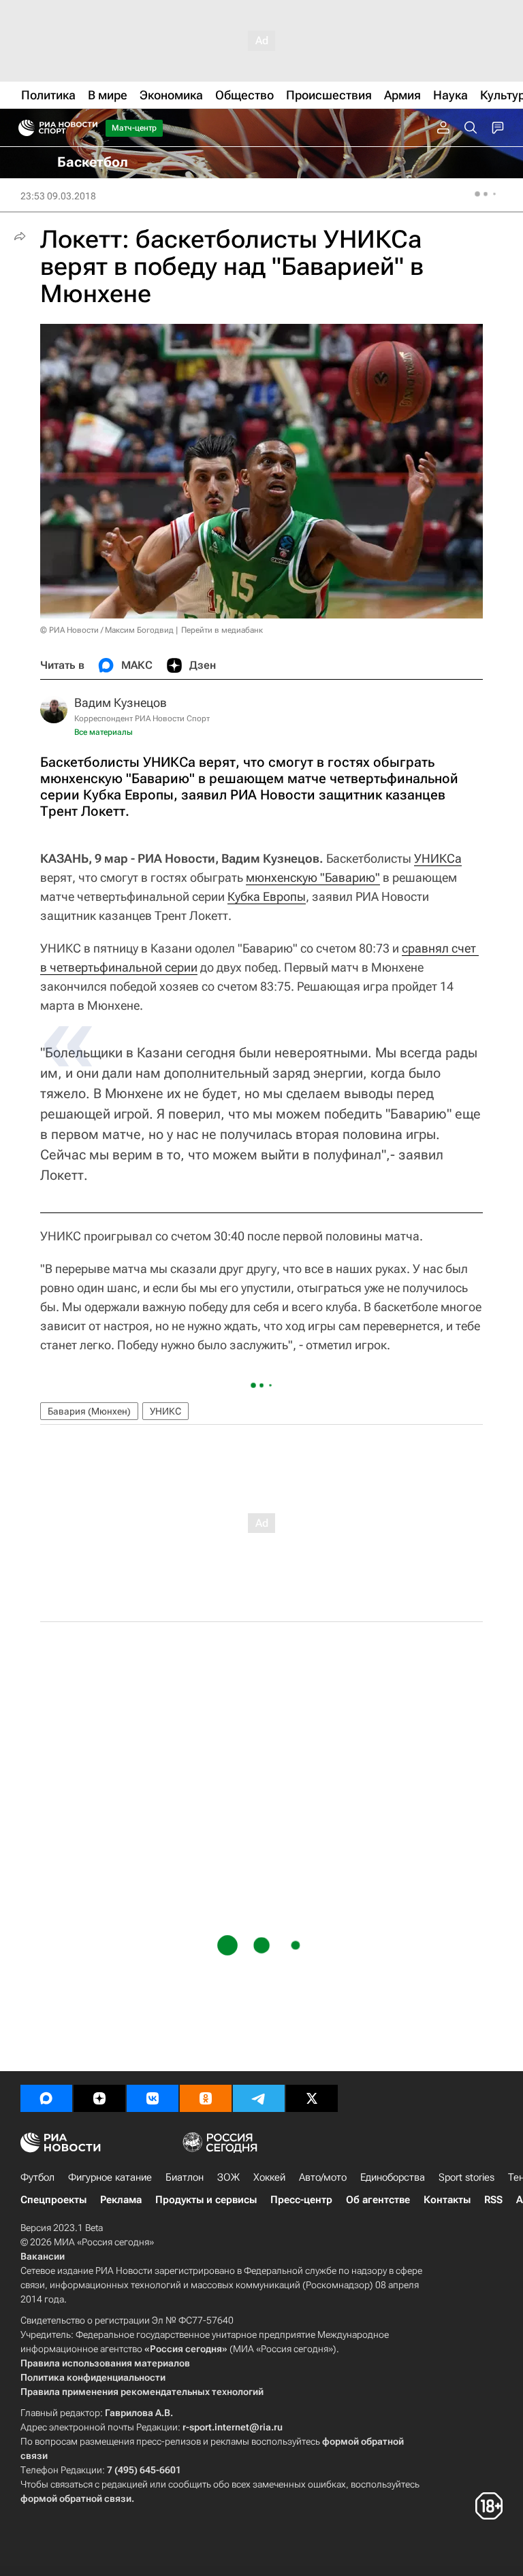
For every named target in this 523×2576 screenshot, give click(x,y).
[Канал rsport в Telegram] (259, 2098)
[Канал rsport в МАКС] (46, 2098)
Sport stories (466, 2177)
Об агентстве (378, 2200)
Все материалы (104, 732)
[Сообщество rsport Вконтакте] (153, 2098)
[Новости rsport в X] (312, 2098)
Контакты (447, 2200)
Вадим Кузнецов (121, 703)
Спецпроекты (53, 2200)
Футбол (37, 2177)
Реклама (121, 2200)
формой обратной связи (76, 2498)
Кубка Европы (267, 896)
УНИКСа (438, 858)
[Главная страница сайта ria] (22, 128)
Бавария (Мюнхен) (89, 1411)
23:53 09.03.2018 (58, 196)
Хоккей (269, 2177)
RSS (493, 2200)
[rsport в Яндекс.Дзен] (99, 2098)
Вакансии (43, 2256)
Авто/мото (323, 2177)
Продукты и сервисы (206, 2200)
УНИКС (165, 1411)
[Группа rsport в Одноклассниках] (206, 2098)
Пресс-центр (301, 2200)
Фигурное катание (110, 2177)
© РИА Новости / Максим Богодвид (107, 630)
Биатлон (185, 2177)
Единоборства (393, 2177)
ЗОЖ (228, 2177)
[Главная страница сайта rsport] (89, 128)
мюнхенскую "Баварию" (313, 877)
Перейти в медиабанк (222, 630)
